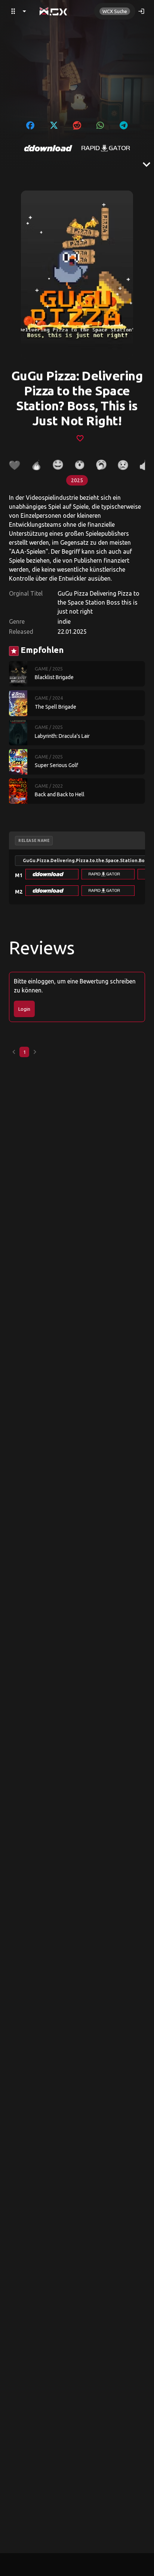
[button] (52, 874)
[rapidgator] (106, 148)
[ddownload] (48, 148)
